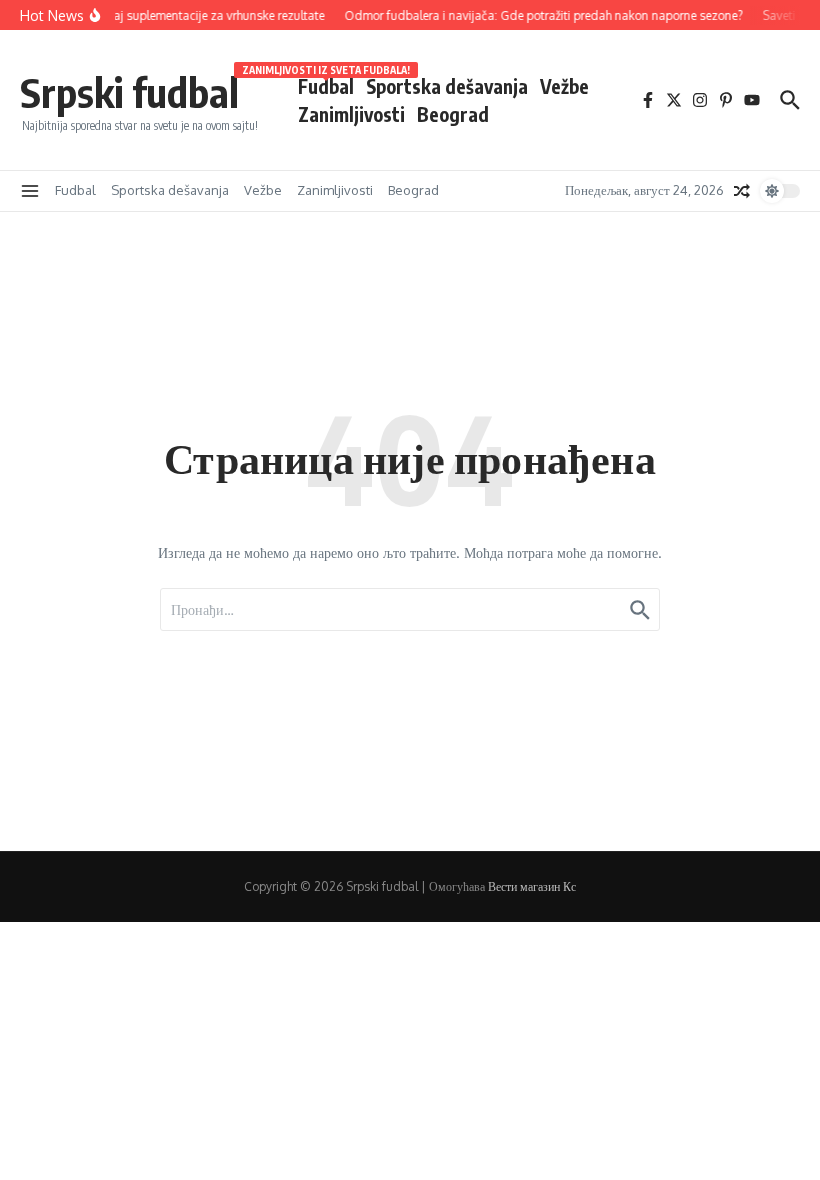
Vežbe (564, 86)
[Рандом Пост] (742, 191)
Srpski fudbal (129, 92)
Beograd (453, 114)
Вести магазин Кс (532, 886)
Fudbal (326, 85)
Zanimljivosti (351, 114)
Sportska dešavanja (447, 86)
